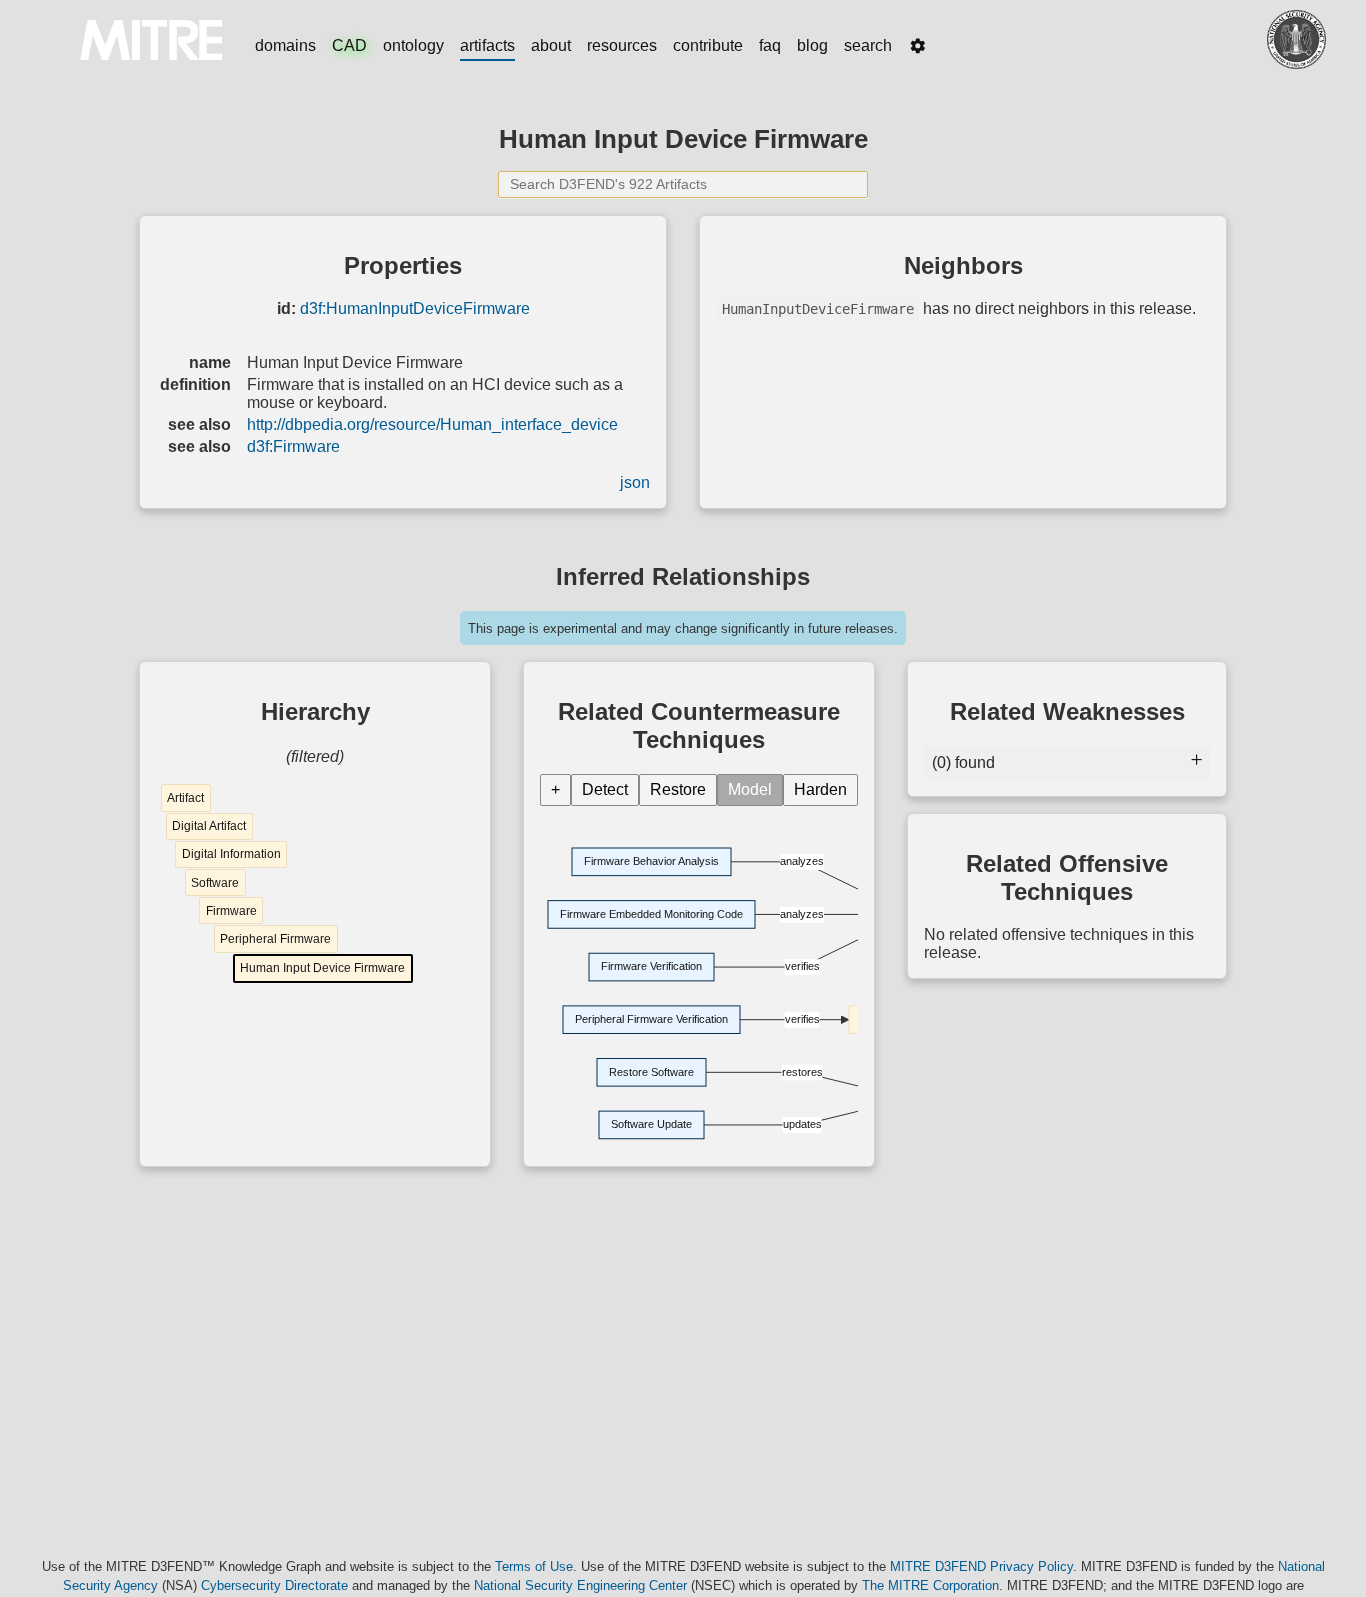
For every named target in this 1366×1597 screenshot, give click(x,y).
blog (812, 45)
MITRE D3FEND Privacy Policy (981, 1566)
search (868, 45)
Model (750, 789)
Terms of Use (534, 1566)
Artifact (185, 798)
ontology (413, 45)
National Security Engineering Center (580, 1585)
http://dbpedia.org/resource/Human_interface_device (432, 424)
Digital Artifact (209, 826)
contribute (708, 45)
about (551, 45)
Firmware (231, 911)
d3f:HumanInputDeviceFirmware (415, 308)
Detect (605, 789)
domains (285, 45)
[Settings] (918, 46)
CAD (349, 45)
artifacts (487, 45)
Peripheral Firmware (275, 939)
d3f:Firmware (293, 446)
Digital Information (231, 854)
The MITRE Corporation (930, 1585)
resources (622, 45)
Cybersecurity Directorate (274, 1585)
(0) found (963, 762)
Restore (678, 789)
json (635, 482)
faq (770, 45)
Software (215, 883)
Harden (820, 789)
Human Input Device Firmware (322, 968)
